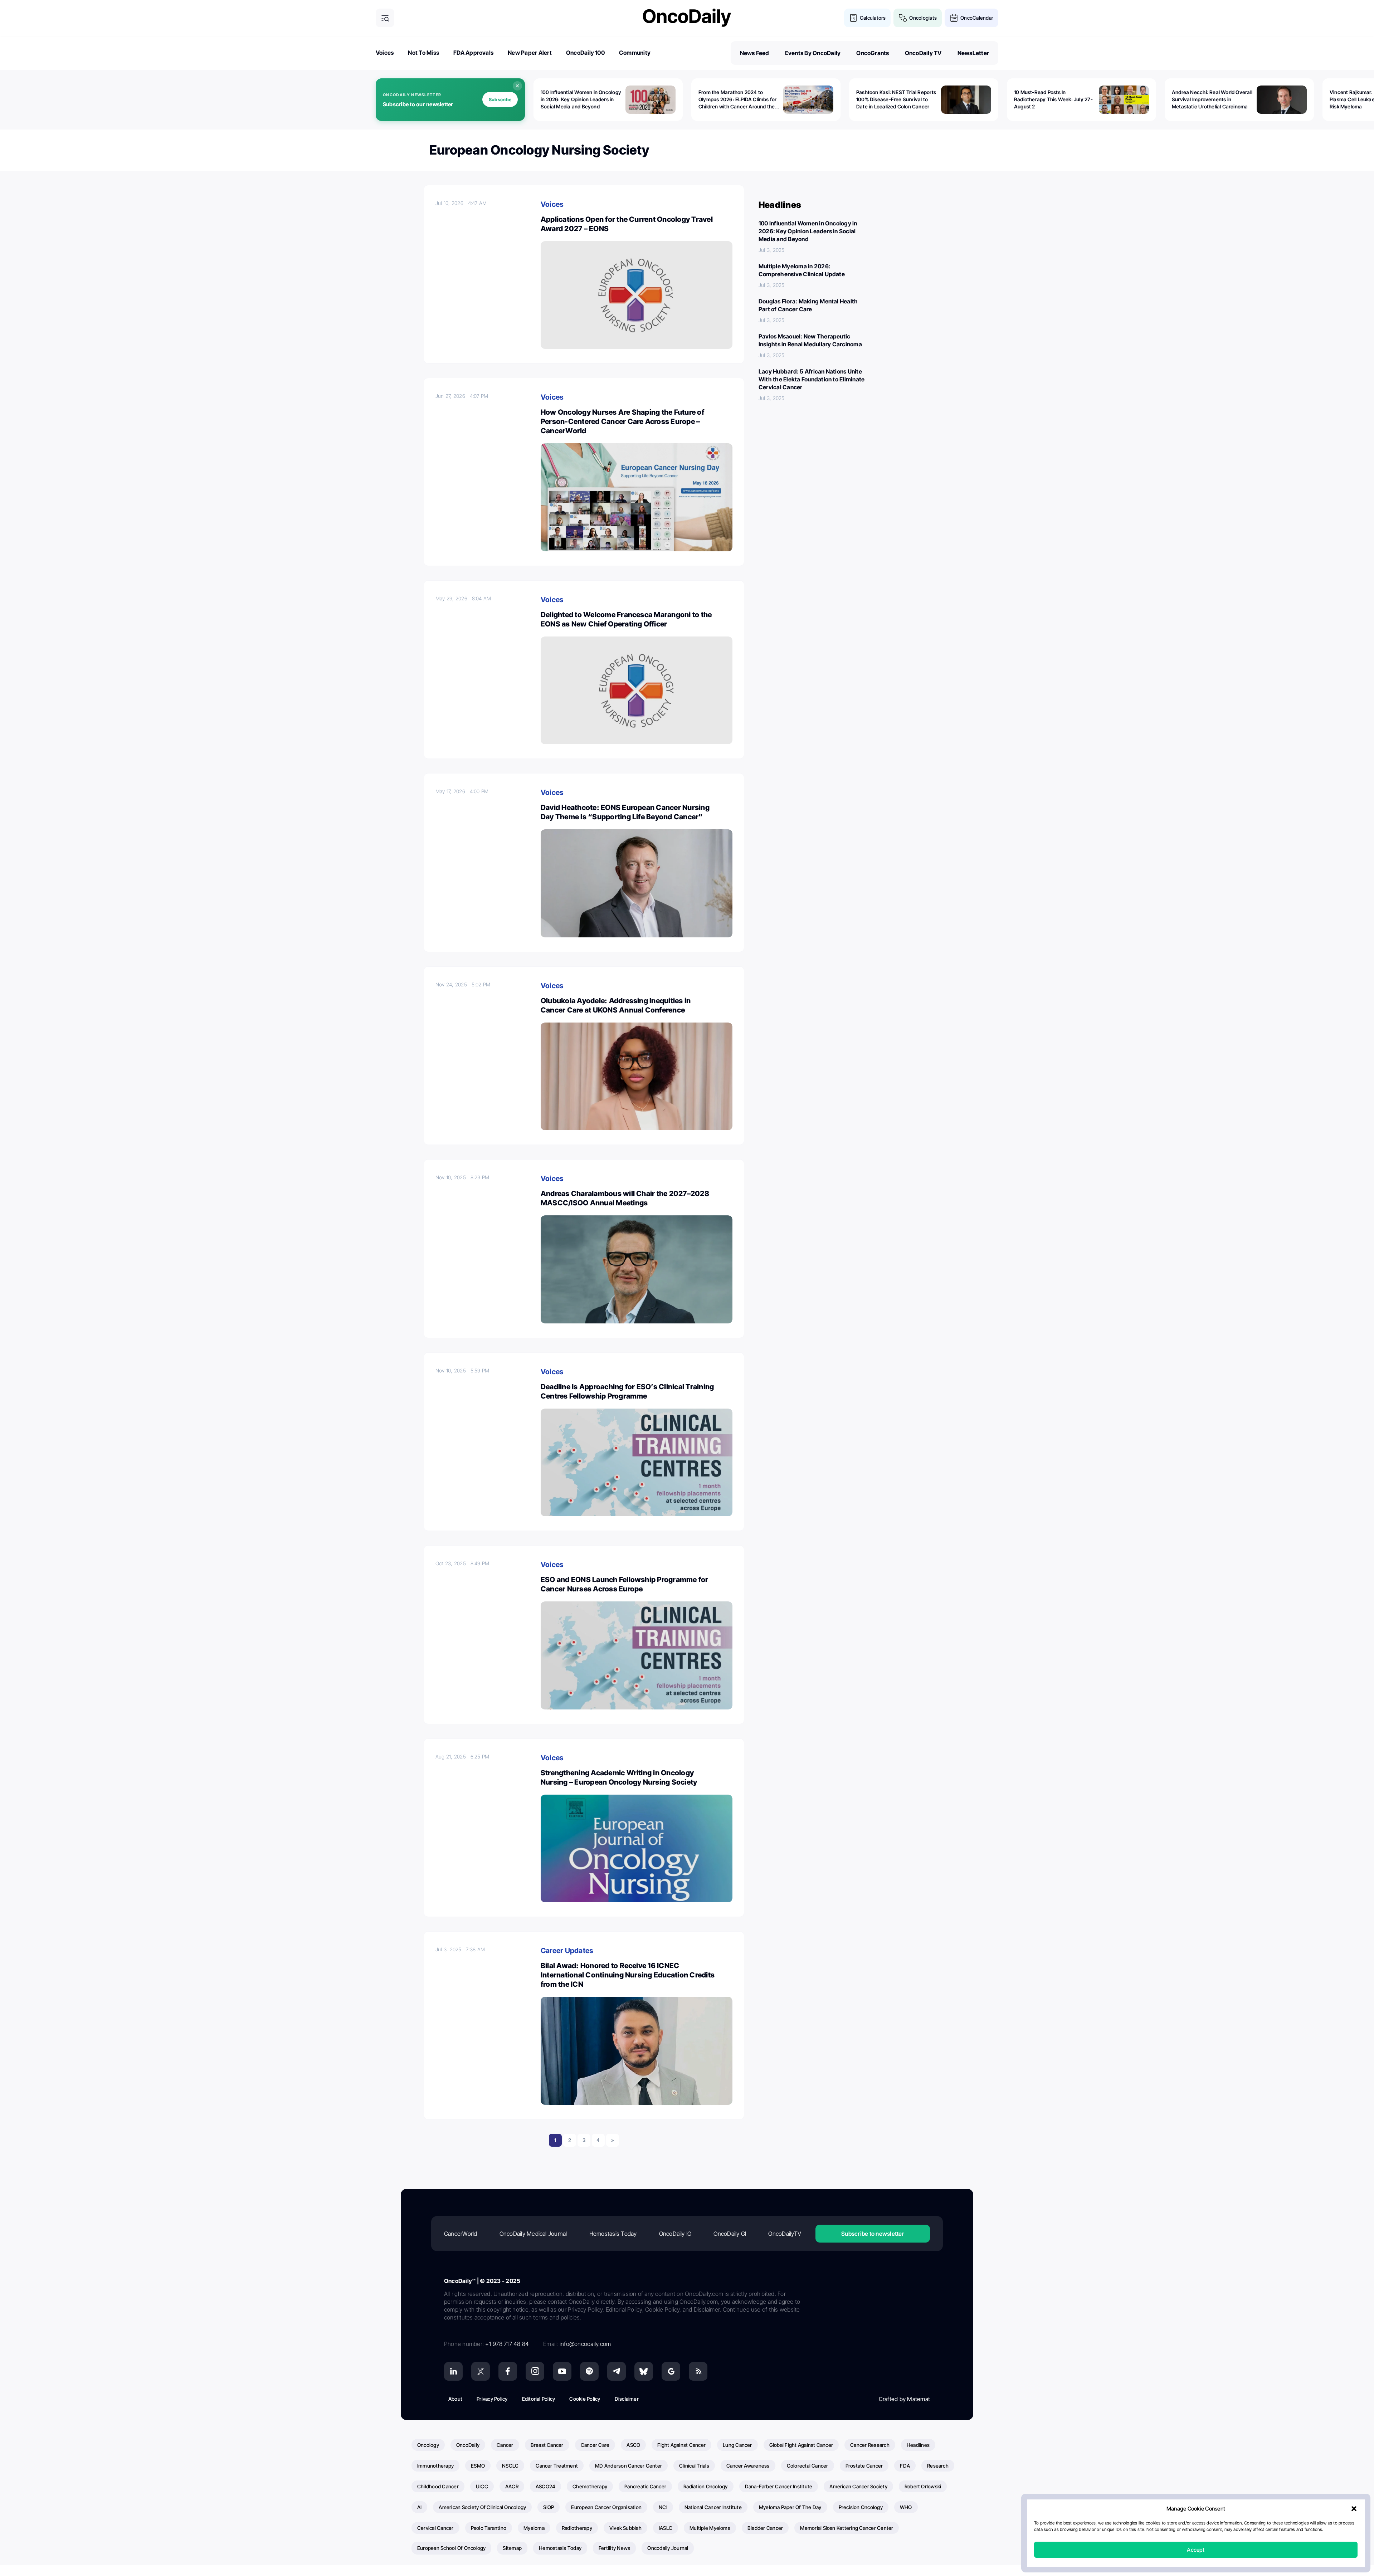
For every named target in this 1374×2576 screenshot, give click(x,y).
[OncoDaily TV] (562, 2371)
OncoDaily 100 (585, 53)
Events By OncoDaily (813, 53)
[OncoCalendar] (954, 18)
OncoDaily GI (730, 2234)
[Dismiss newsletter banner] (517, 86)
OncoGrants (873, 53)
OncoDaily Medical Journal (533, 2234)
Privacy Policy (492, 2399)
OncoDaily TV (923, 53)
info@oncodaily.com (585, 2344)
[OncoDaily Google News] (671, 2371)
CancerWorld (461, 2234)
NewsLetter (973, 53)
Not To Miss (423, 53)
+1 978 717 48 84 (507, 2344)
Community (635, 53)
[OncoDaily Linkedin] (453, 2371)
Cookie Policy (585, 2399)
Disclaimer (627, 2399)
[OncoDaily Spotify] (589, 2371)
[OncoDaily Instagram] (535, 2371)
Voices (385, 53)
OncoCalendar (977, 18)
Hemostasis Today (613, 2234)
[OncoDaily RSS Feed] (698, 2371)
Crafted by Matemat (904, 2399)
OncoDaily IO (675, 2234)
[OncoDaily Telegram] (617, 2371)
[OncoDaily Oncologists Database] (903, 18)
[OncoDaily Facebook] (508, 2371)
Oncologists (923, 18)
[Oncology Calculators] (853, 18)
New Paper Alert (530, 53)
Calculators (873, 18)
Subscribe (500, 99)
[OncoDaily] (687, 18)
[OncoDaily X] (481, 2371)
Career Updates (567, 1951)
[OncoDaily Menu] (385, 18)
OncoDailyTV (785, 2234)
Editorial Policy (539, 2399)
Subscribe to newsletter (873, 2234)
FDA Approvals (473, 53)
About (455, 2399)
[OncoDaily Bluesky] (644, 2371)
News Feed (755, 53)
